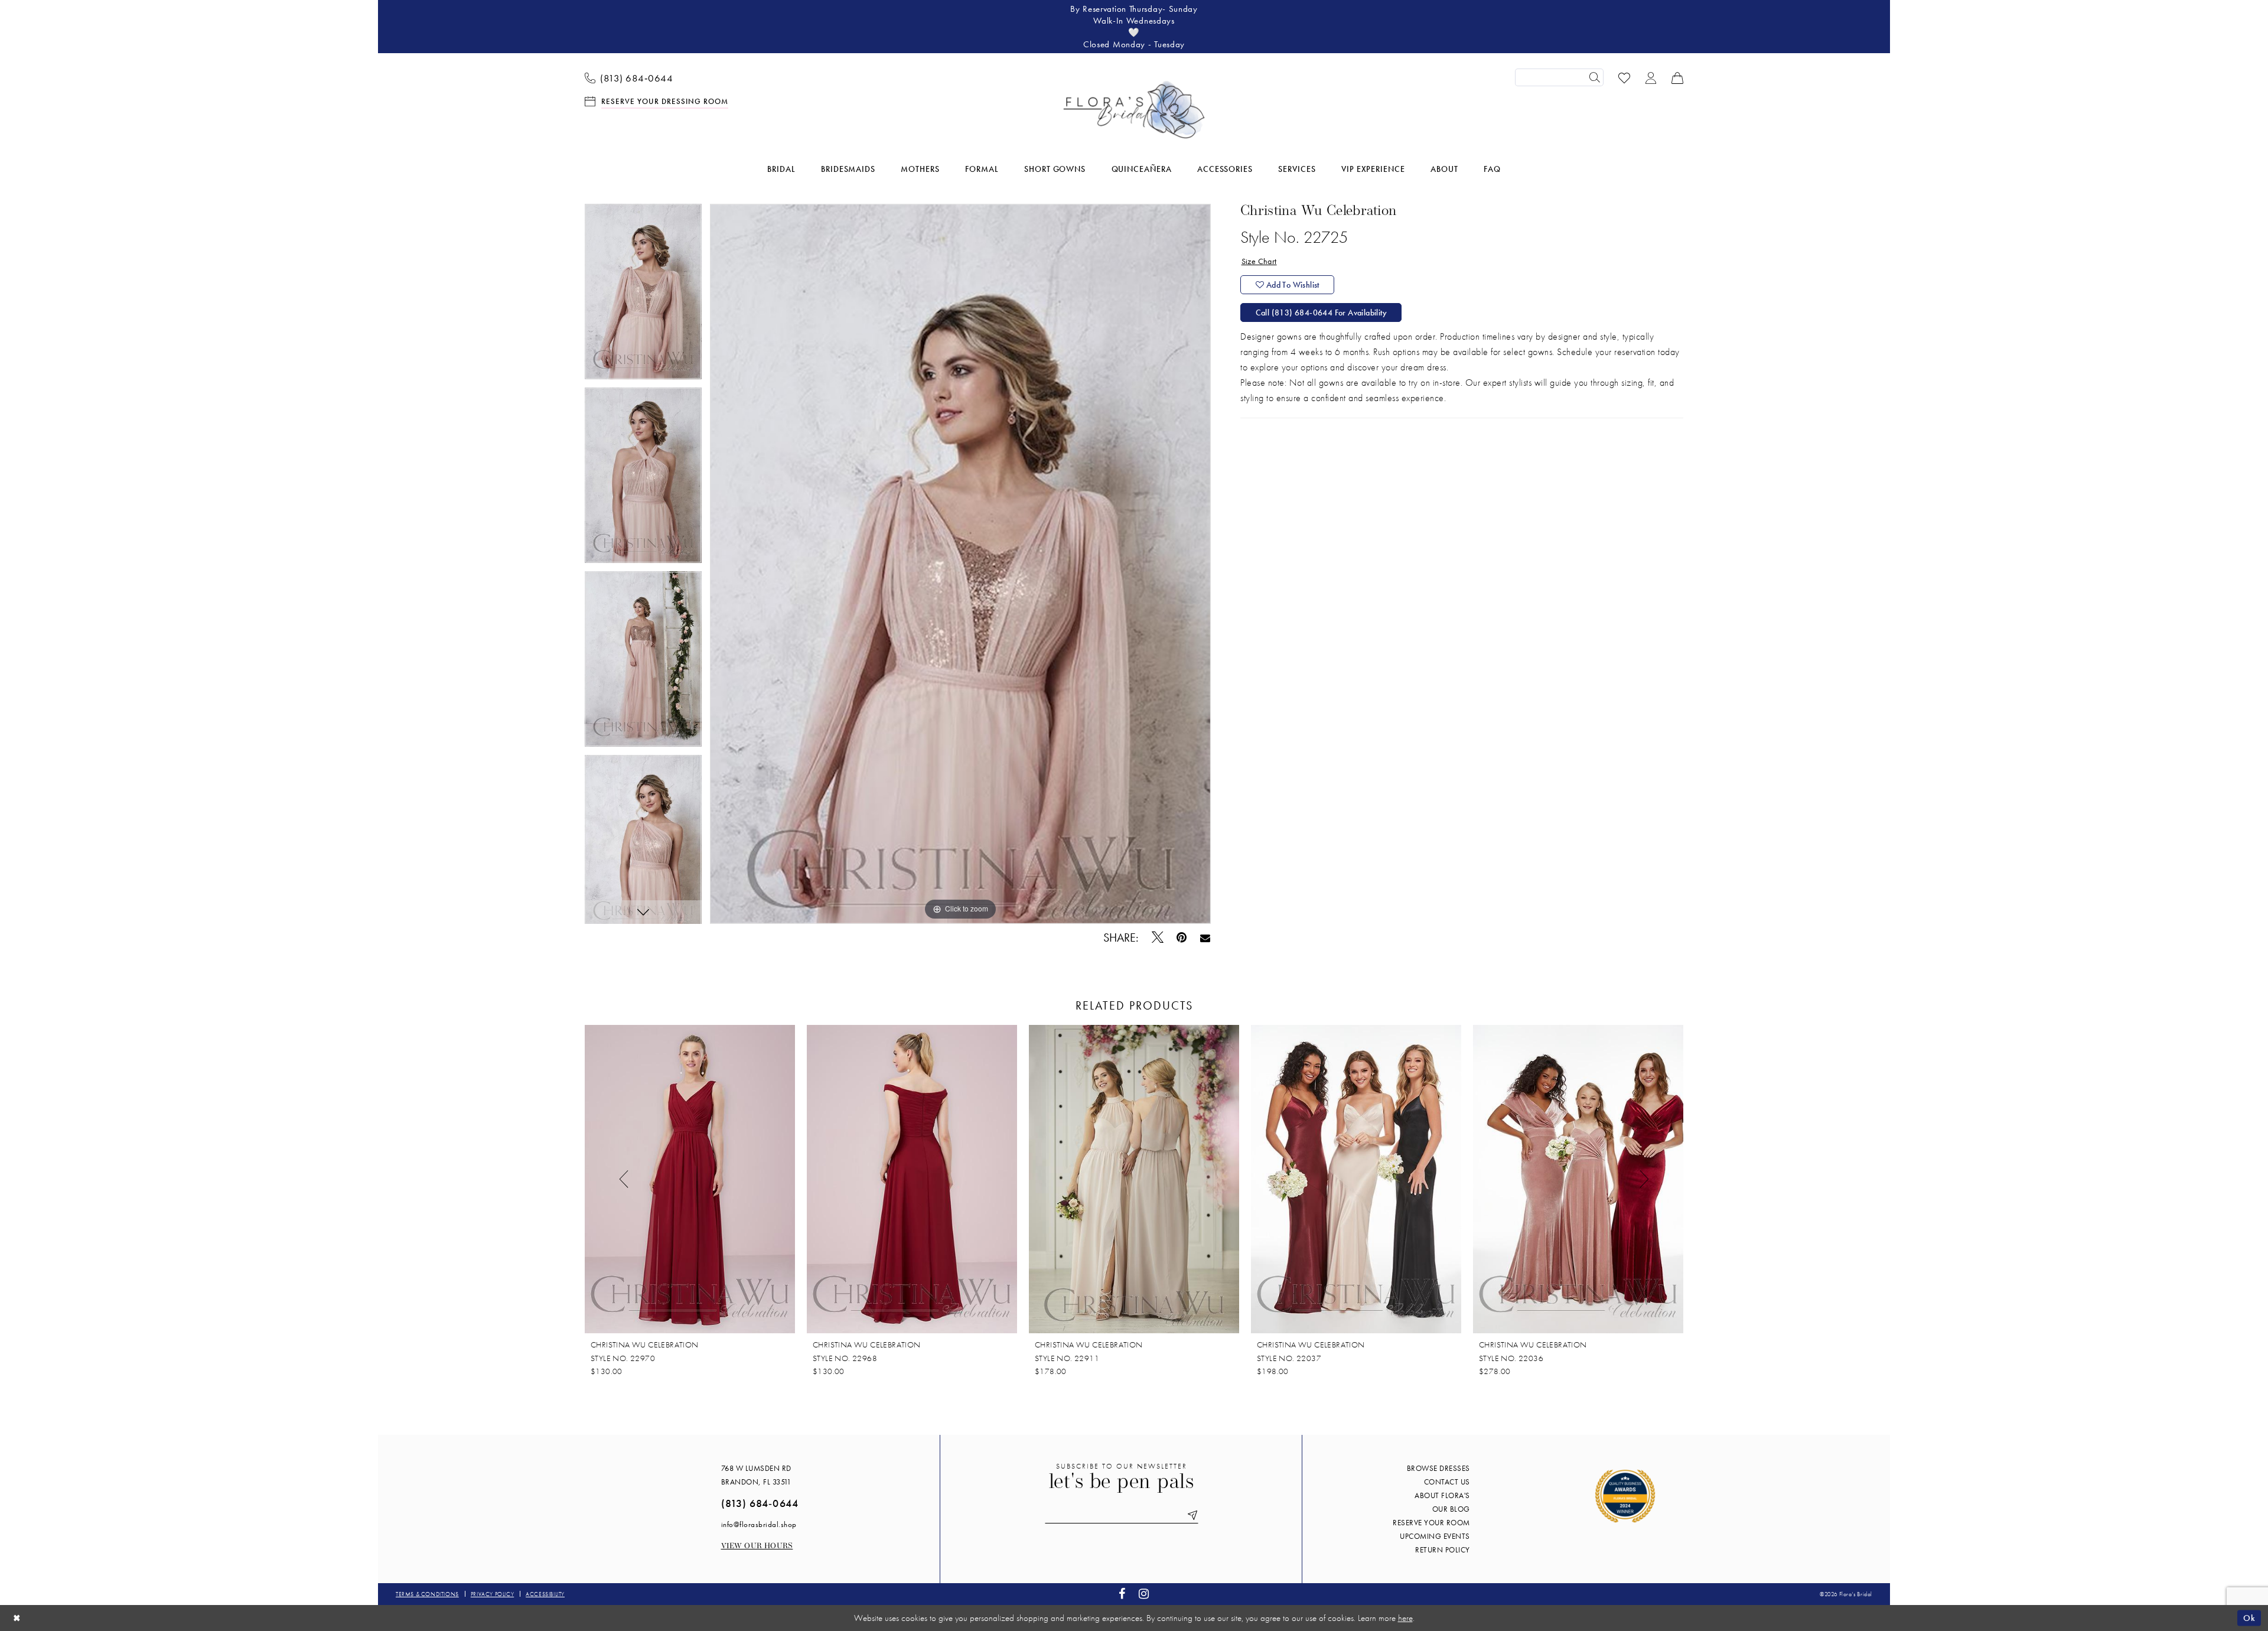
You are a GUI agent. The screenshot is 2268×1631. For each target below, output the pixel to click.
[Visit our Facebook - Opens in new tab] (1122, 1594)
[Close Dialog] (17, 1618)
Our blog (1451, 1509)
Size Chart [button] (1259, 261)
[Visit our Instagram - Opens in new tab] (1144, 1594)
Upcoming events (1435, 1536)
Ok (2249, 1617)
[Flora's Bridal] (1134, 110)
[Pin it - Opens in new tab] (1182, 938)
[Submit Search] (1595, 77)
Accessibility (545, 1594)
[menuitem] (629, 77)
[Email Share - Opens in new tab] (1205, 937)
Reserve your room (1431, 1523)
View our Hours (757, 1546)
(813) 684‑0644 (760, 1503)
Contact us (1447, 1482)
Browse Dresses (1438, 1468)
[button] (1651, 77)
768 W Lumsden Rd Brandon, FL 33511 (756, 1475)
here (1405, 1618)
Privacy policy (492, 1594)
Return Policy (1443, 1550)
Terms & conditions (427, 1594)
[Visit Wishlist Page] (1625, 77)
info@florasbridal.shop (759, 1524)
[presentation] (690, 1179)
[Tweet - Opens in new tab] (1157, 937)
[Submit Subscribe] (1191, 1516)
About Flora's (1442, 1495)
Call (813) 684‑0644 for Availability (1321, 312)
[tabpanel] (643, 296)
